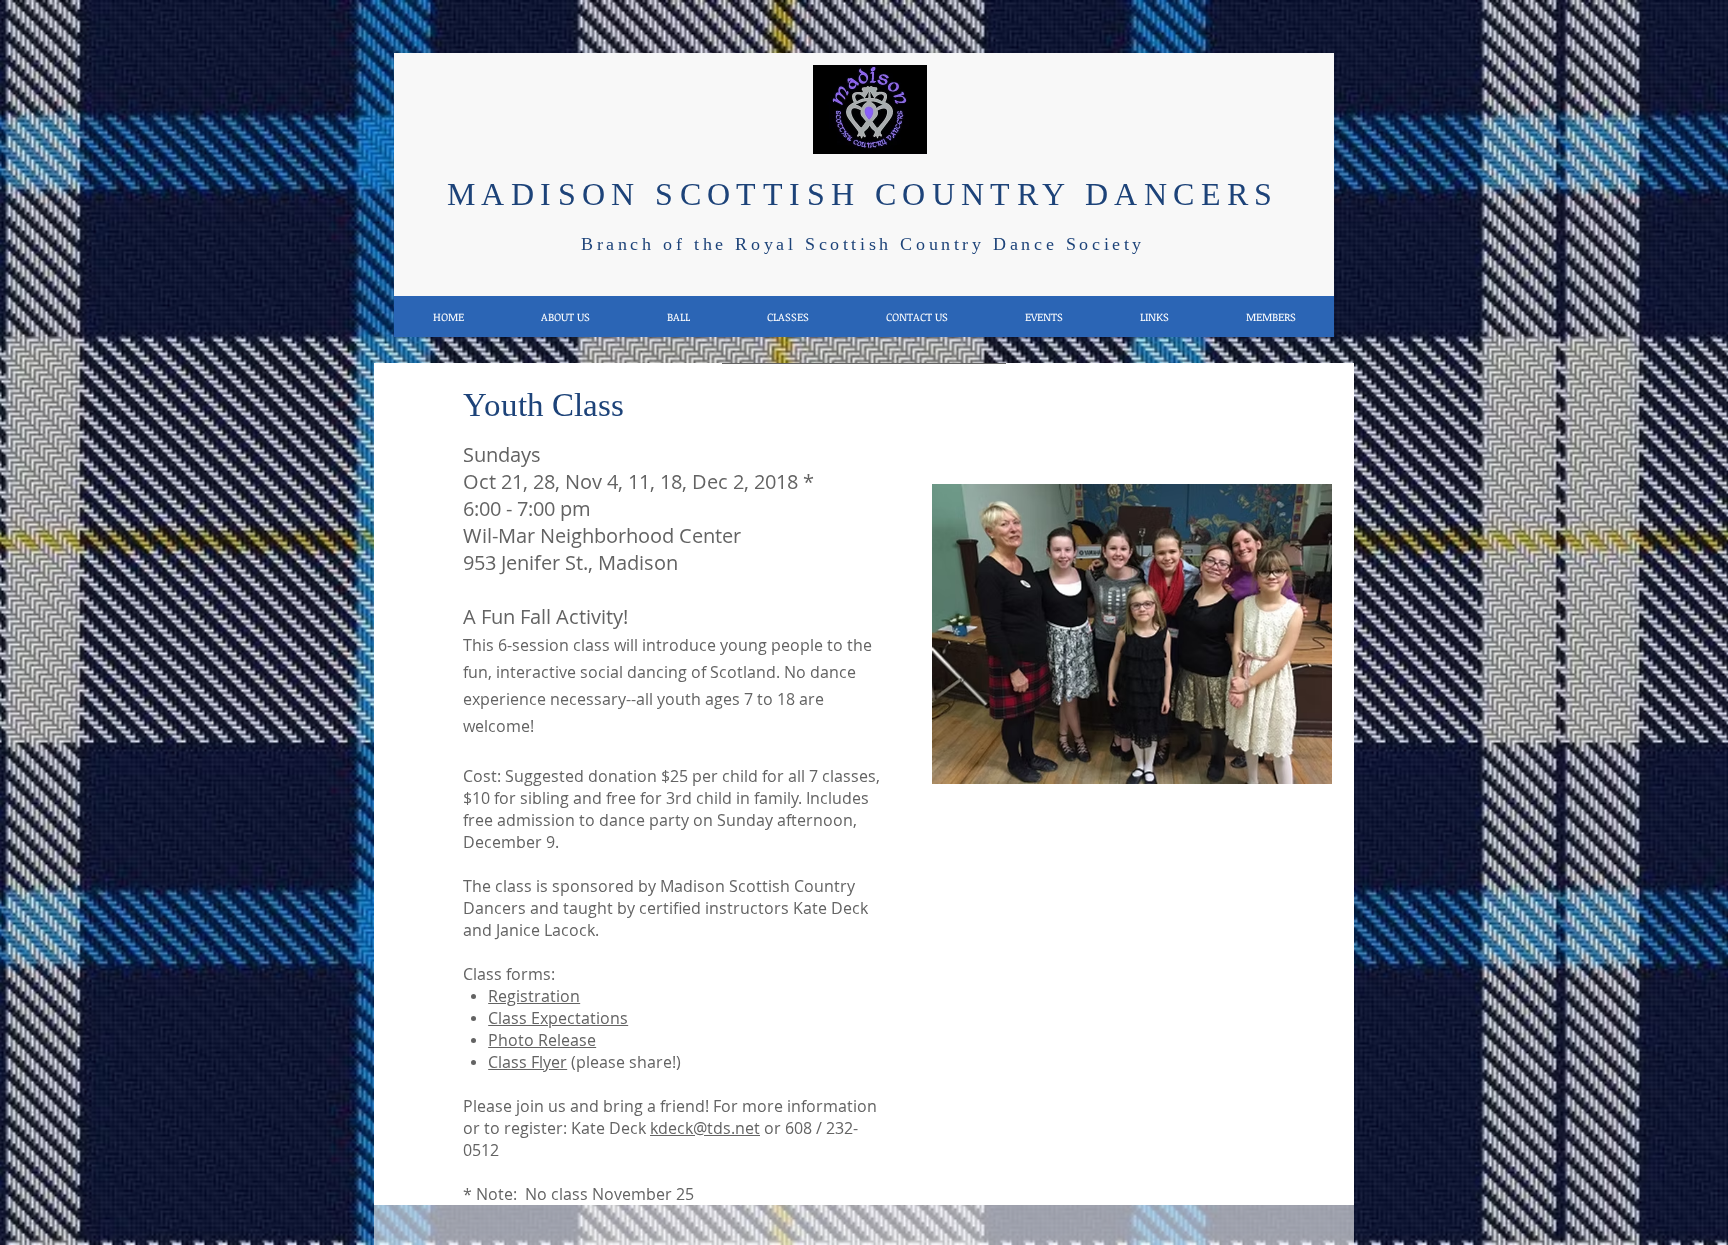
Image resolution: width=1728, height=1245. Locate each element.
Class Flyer (527, 1062)
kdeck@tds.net (705, 1128)
